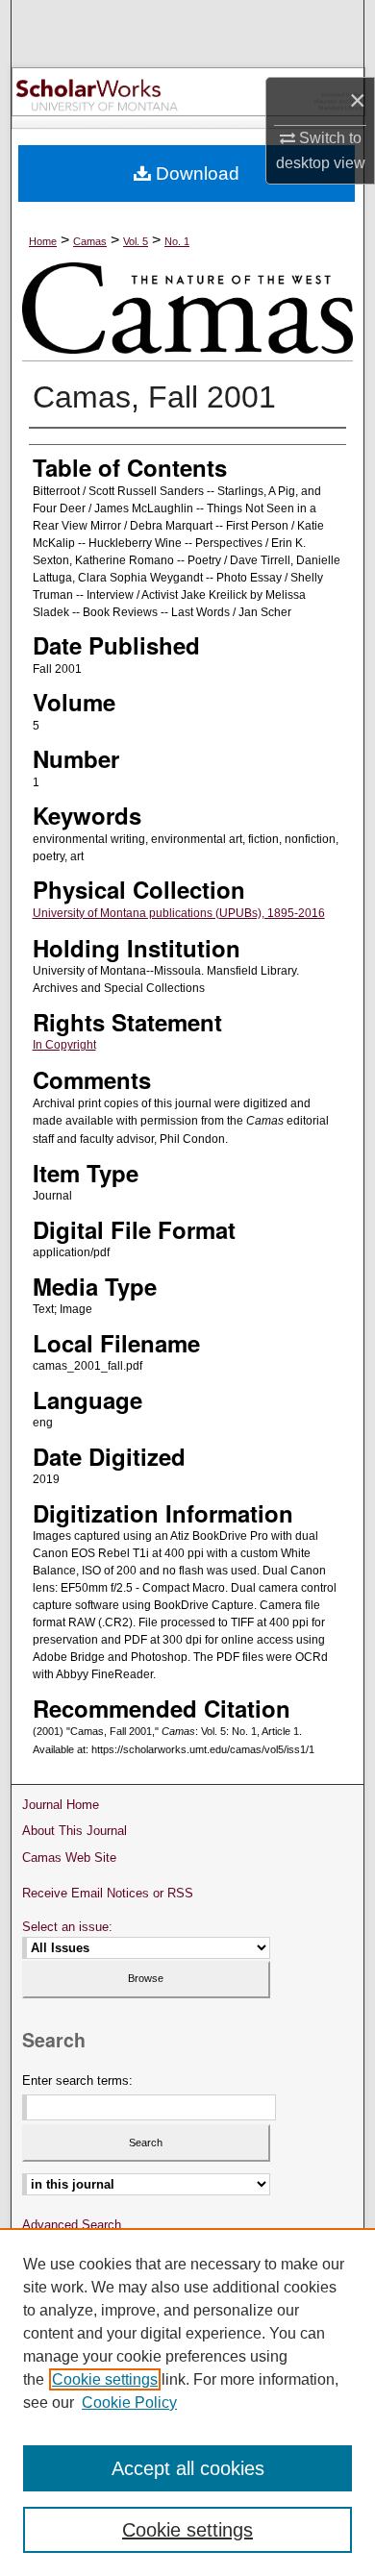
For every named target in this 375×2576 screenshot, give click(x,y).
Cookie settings (105, 2379)
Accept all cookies (188, 2468)
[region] (187, 2402)
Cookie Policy (129, 2403)
